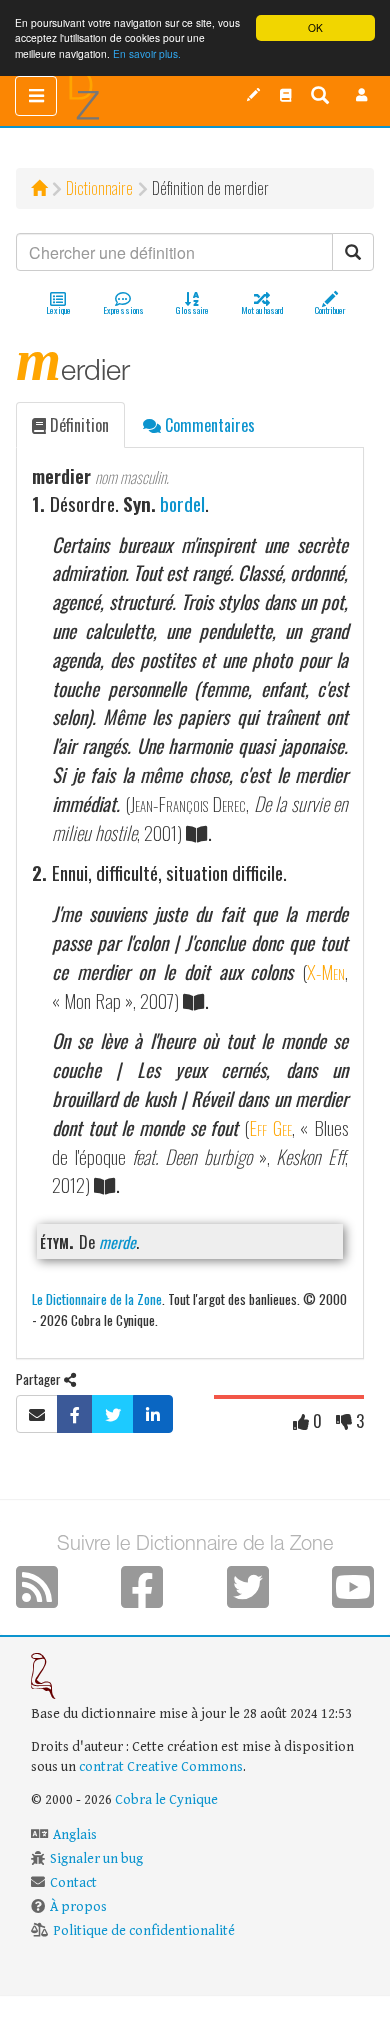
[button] (362, 95)
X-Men (326, 971)
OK (315, 27)
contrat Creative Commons (161, 1767)
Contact (73, 1883)
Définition (77, 425)
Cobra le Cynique (166, 1800)
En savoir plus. (147, 53)
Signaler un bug (96, 1859)
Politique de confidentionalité (144, 1931)
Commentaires (208, 425)
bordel (182, 503)
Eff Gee (270, 1127)
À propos (78, 1907)
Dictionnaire (99, 188)
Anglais (75, 1835)
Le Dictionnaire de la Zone (97, 1298)
